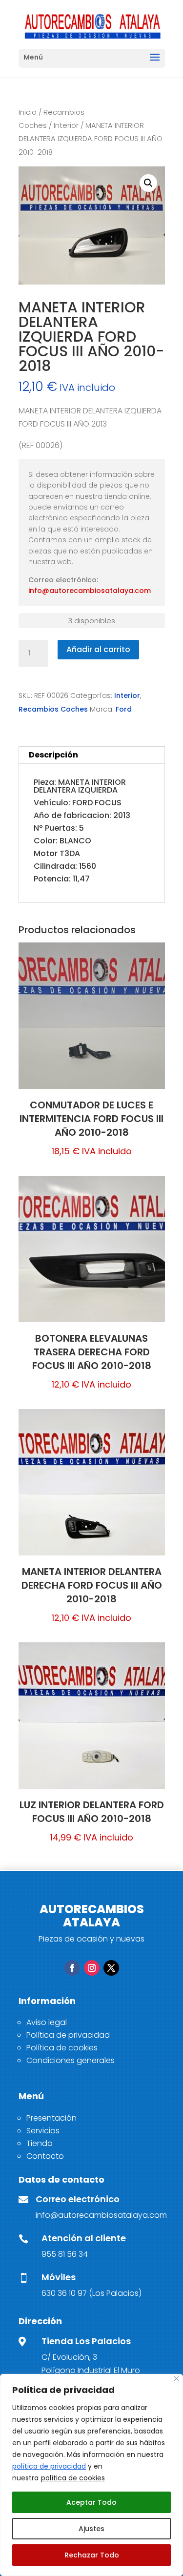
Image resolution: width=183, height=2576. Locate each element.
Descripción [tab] (53, 755)
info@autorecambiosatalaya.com (90, 591)
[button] (148, 183)
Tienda (40, 2143)
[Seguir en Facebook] (72, 1968)
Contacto (45, 2156)
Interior (66, 125)
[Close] (176, 2379)
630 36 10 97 (64, 2293)
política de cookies (73, 2478)
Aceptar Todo (91, 2502)
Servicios (43, 2131)
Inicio (28, 112)
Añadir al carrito (98, 649)
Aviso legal (47, 2022)
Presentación (51, 2118)
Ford (124, 709)
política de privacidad (49, 2466)
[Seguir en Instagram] (92, 1968)
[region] (91, 2475)
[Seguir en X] (111, 1968)
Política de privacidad (68, 2035)
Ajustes (91, 2529)
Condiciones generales (71, 2060)
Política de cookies (62, 2048)
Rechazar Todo (92, 2555)
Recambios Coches (53, 709)
